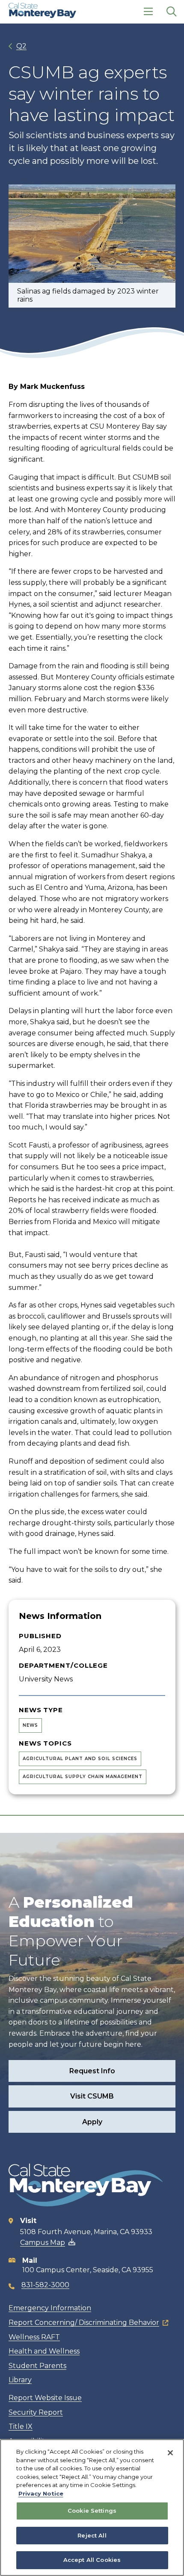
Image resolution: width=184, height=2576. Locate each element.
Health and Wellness (44, 2351)
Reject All (92, 2535)
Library (20, 2380)
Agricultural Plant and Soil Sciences (80, 1759)
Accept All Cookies (92, 2560)
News (30, 1725)
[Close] (170, 2453)
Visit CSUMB (92, 2096)
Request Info (92, 2071)
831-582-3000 (45, 2285)
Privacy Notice (41, 2493)
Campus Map (43, 2243)
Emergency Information (50, 2308)
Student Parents (37, 2366)
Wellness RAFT (34, 2337)
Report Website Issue (45, 2398)
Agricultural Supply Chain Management (83, 1777)
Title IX (21, 2426)
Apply (92, 2122)
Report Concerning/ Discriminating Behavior (84, 2323)
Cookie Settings (92, 2511)
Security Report (36, 2412)
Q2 (21, 46)
